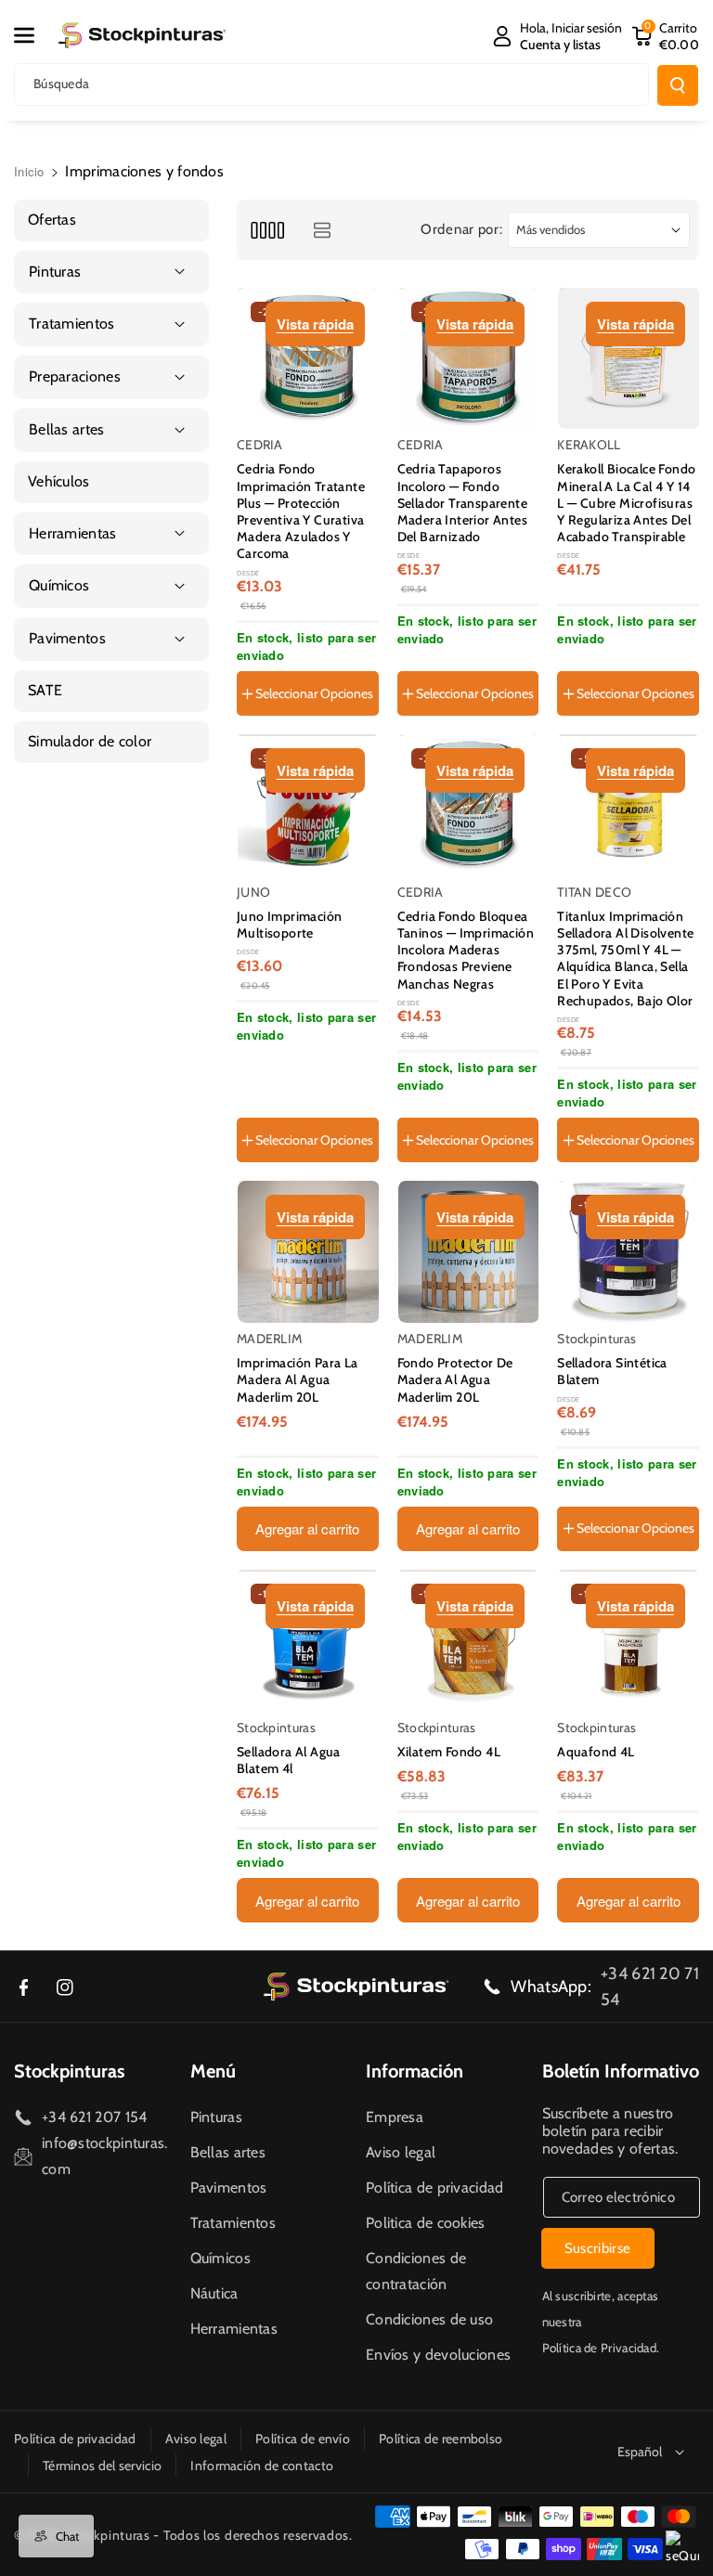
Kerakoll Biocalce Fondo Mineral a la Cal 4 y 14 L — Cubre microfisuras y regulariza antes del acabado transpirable (626, 503)
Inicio (29, 171)
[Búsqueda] (678, 85)
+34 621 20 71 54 (650, 1987)
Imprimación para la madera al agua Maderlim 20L (298, 1379)
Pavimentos (229, 2188)
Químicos (220, 2258)
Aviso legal (401, 2152)
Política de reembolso (441, 2439)
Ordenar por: (461, 229)
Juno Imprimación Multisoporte (289, 925)
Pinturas (216, 2117)
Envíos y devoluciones (438, 2355)
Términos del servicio (102, 2466)
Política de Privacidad (600, 2348)
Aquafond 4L (596, 1752)
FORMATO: (273, 1072)
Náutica (214, 2293)
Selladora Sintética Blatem (612, 1371)
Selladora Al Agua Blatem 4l (289, 1760)
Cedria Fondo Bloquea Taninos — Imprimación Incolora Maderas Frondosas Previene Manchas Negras (466, 950)
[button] (34, 35)
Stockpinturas (69, 2071)
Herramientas (234, 2329)
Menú (213, 2071)
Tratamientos (233, 2223)
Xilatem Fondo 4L (449, 1752)
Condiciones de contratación (416, 2271)
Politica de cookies (426, 2223)
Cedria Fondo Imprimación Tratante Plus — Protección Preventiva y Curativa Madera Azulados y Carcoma (301, 511)
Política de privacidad (435, 2188)
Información (415, 2071)
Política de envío (303, 2439)
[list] (322, 230)
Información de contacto (262, 2466)
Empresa (395, 2117)
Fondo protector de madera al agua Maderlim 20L (455, 1379)
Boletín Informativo (621, 2071)
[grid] (267, 230)
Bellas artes (228, 2152)
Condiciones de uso (429, 2319)
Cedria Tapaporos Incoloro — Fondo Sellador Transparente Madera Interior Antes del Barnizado (462, 503)
